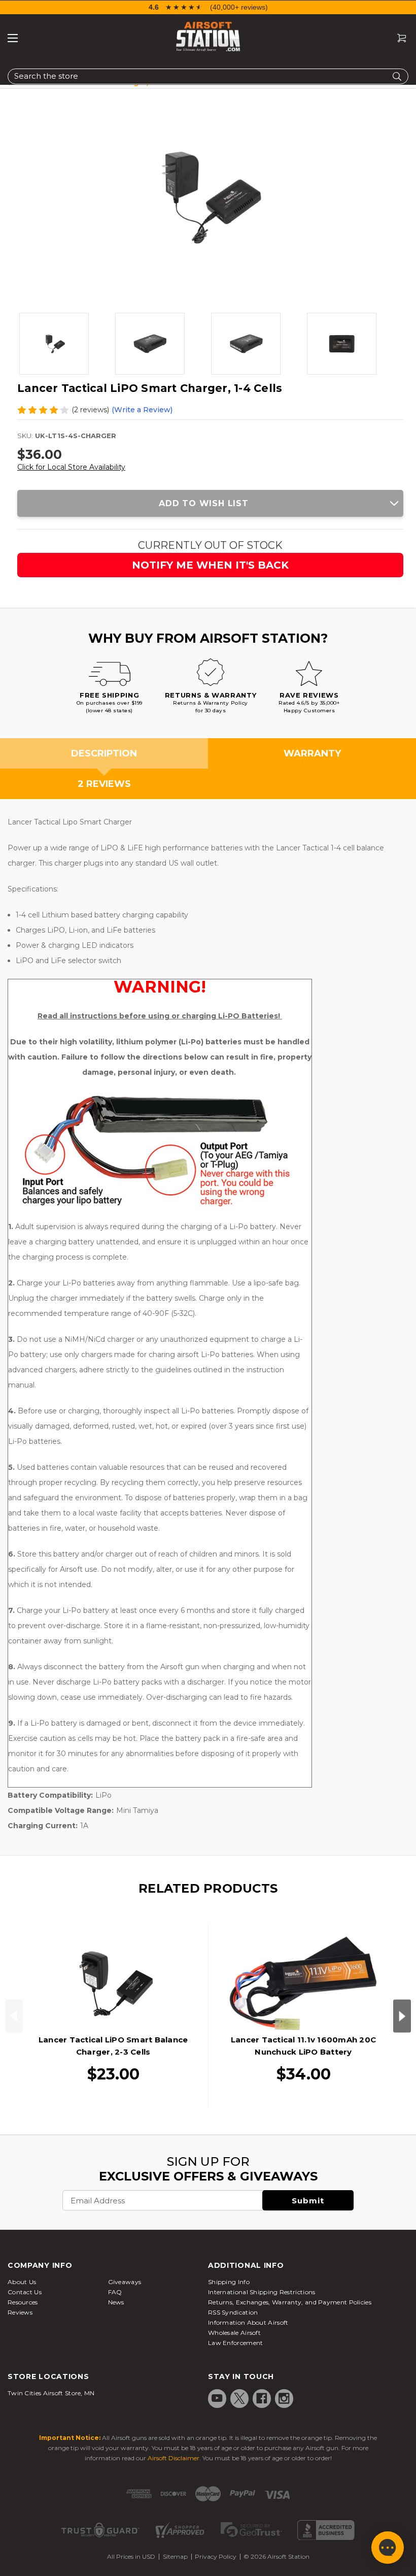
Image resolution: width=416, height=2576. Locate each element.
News (116, 2302)
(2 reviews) (90, 410)
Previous (14, 2016)
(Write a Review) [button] (142, 410)
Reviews (20, 2312)
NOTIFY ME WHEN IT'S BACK (210, 565)
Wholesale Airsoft (234, 2333)
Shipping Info (229, 2282)
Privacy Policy (216, 2556)
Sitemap (175, 2556)
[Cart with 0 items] (398, 38)
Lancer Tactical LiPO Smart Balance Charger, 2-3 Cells (113, 2046)
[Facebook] (262, 2398)
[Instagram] (284, 2398)
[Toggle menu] (13, 38)
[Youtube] (217, 2398)
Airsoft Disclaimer (174, 2458)
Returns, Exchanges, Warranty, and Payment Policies (290, 2302)
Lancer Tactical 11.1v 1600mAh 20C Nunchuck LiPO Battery (303, 2046)
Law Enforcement (236, 2343)
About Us (22, 2282)
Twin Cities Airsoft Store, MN (51, 2393)
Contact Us (25, 2292)
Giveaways (125, 2282)
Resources (23, 2302)
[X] (239, 2398)
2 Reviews (104, 784)
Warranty (312, 753)
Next (402, 2016)
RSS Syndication (233, 2312)
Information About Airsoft (248, 2322)
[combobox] (208, 76)
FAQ (115, 2292)
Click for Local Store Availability (71, 467)
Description (104, 753)
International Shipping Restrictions (262, 2292)
